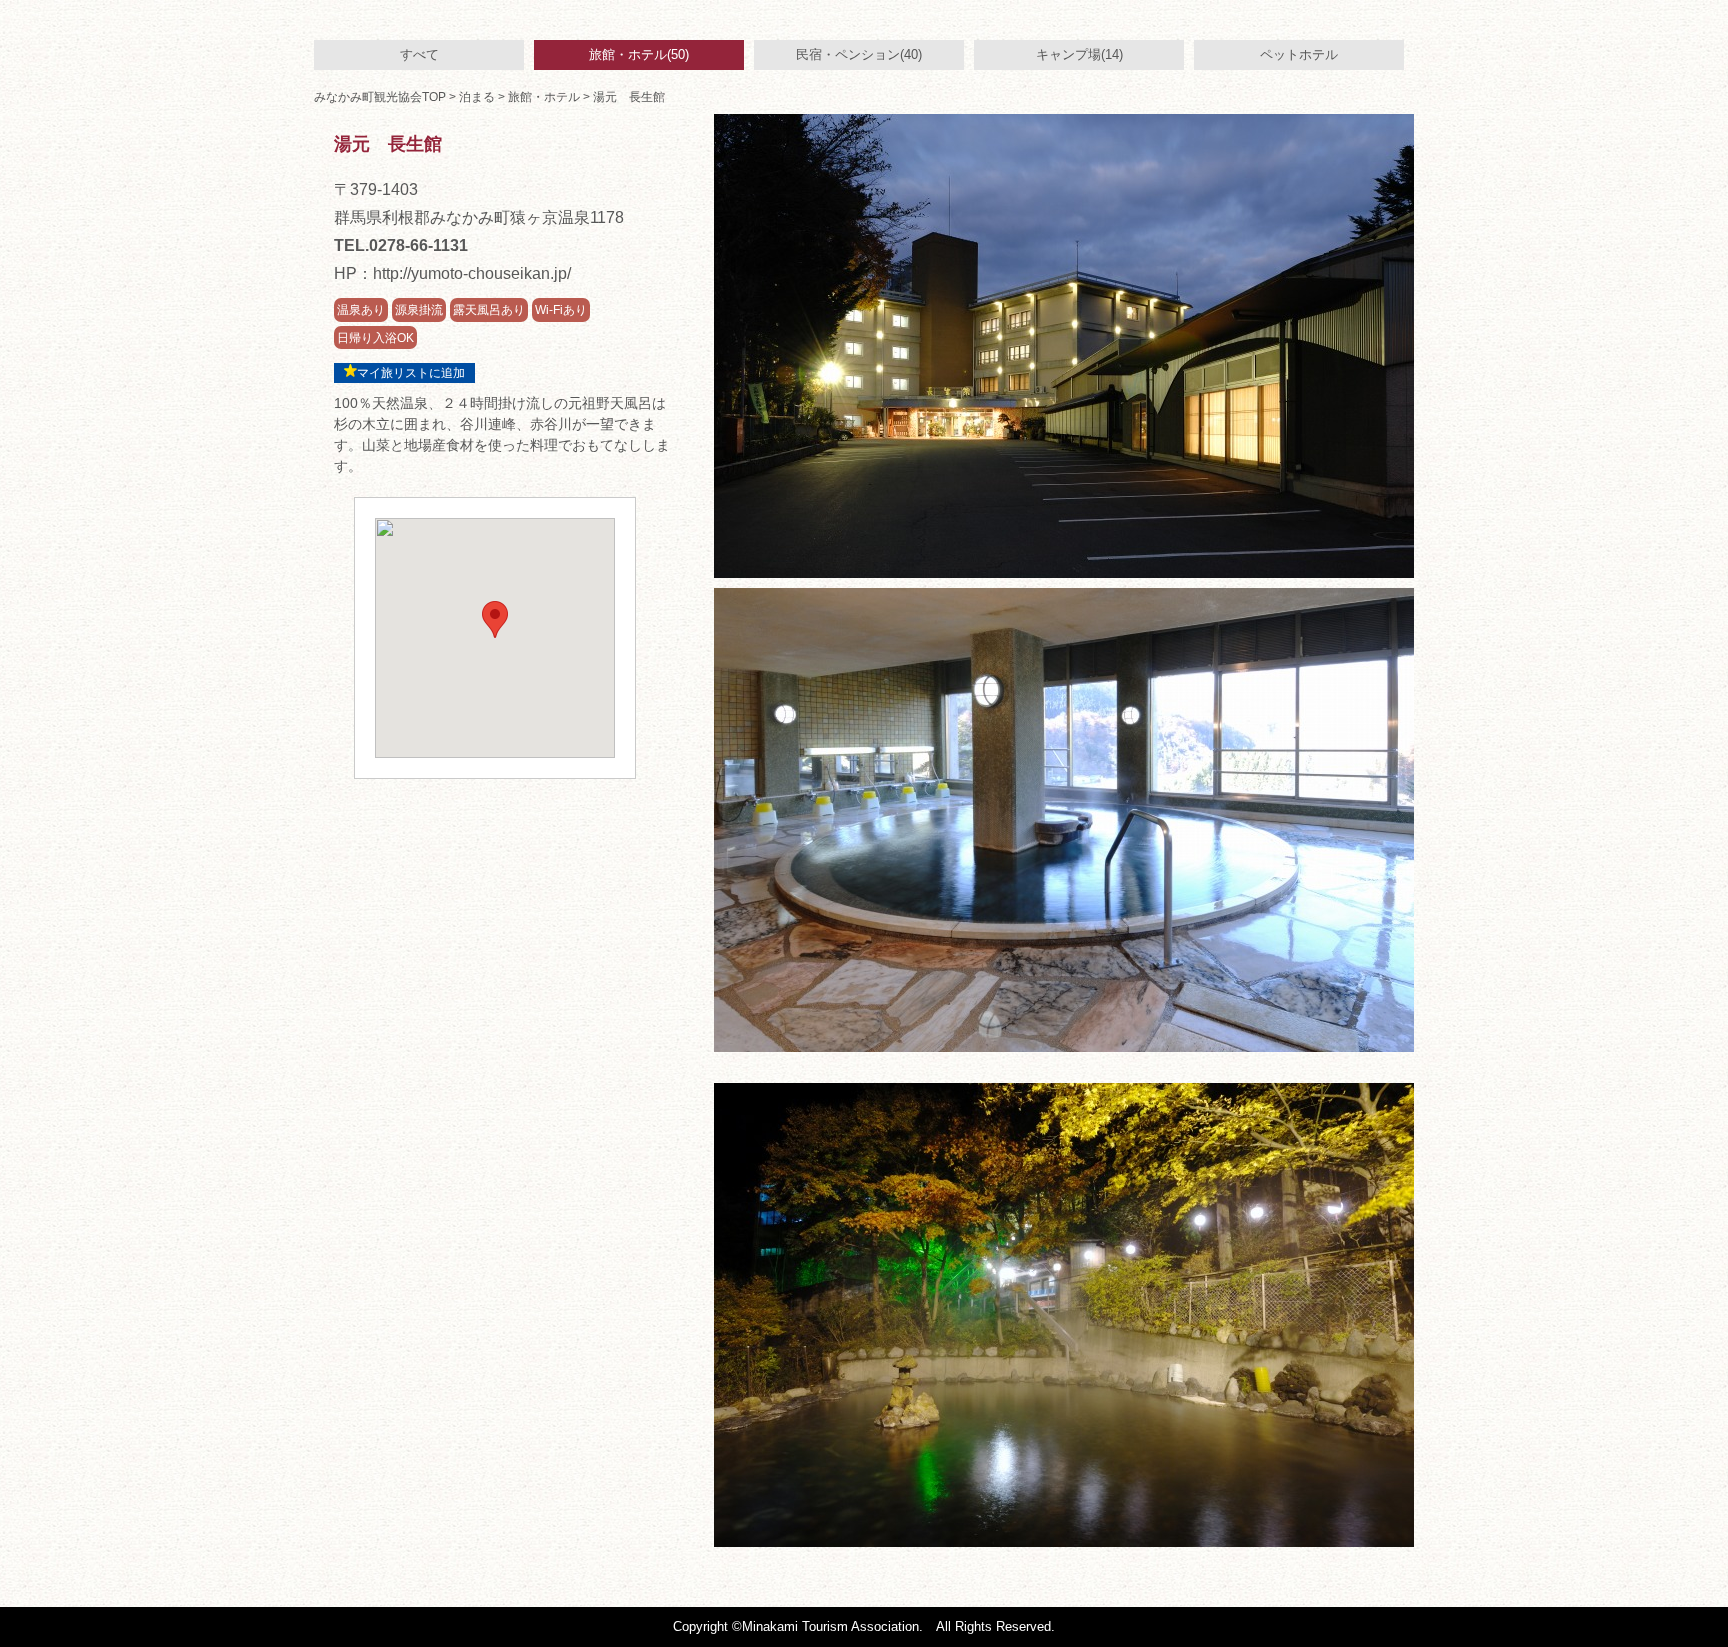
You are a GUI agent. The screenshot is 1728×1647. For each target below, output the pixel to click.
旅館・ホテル (544, 97)
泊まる (477, 97)
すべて (419, 54)
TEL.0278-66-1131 (401, 245)
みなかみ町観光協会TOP (380, 97)
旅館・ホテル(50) (639, 54)
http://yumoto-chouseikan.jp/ (472, 273)
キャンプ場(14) (1079, 54)
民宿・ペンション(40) (859, 54)
